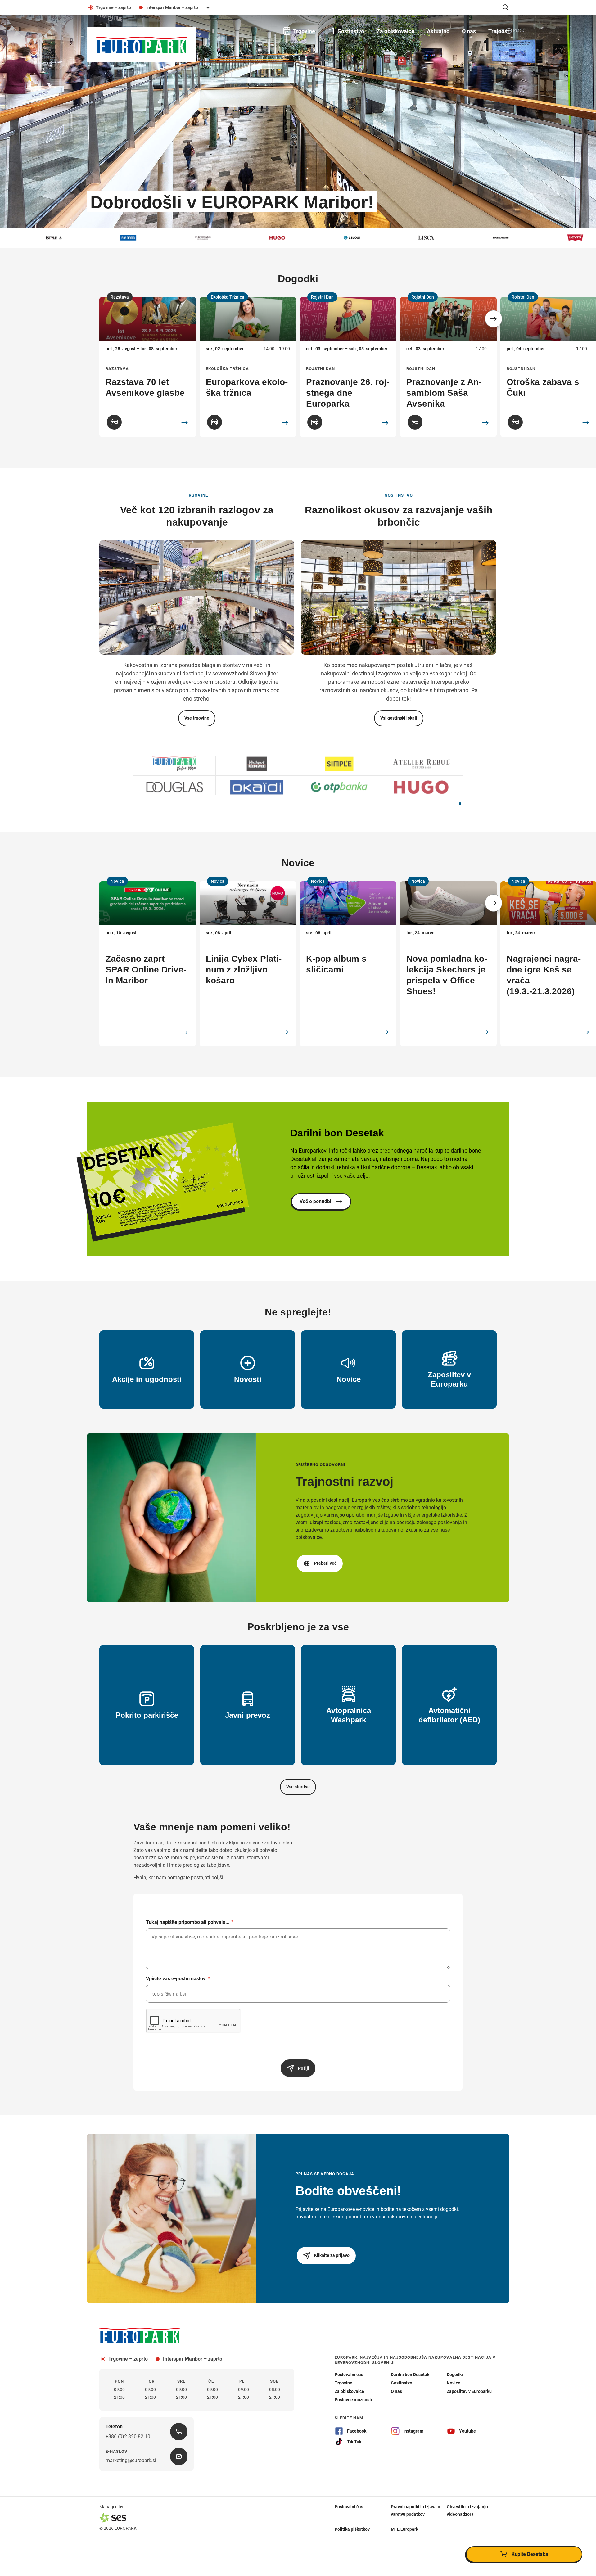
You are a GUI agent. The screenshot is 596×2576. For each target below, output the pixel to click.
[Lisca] (317, 238)
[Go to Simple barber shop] (339, 787)
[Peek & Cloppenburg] (540, 238)
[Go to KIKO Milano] (257, 787)
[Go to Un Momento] (421, 764)
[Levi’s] (466, 238)
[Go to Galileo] (421, 787)
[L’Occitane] (93, 238)
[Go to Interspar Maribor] (175, 764)
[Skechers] (391, 238)
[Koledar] (114, 422)
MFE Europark (404, 2529)
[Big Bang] (19, 238)
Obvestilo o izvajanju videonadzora (467, 2510)
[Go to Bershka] (339, 764)
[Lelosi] (242, 238)
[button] (494, 319)
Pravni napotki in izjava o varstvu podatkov (415, 2510)
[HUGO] (168, 238)
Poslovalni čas (349, 2506)
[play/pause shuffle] (460, 804)
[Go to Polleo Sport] (257, 764)
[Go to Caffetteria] (175, 787)
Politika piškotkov (352, 2529)
